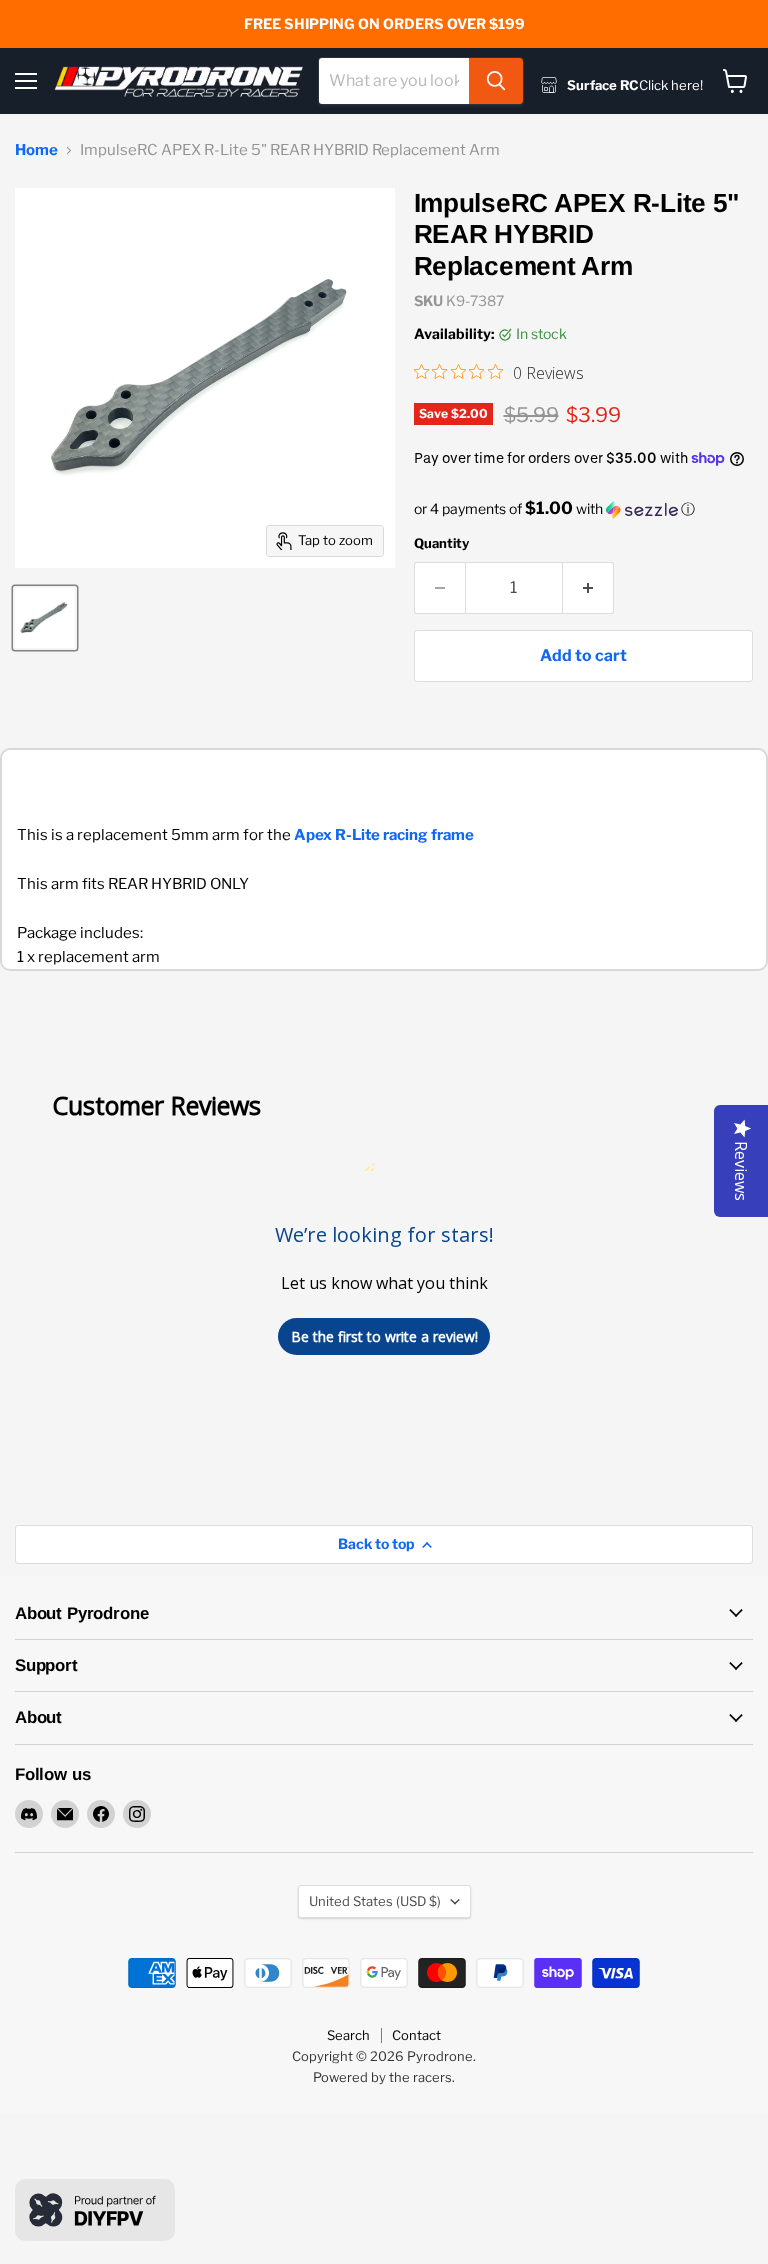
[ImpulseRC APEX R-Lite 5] (45, 618)
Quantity (441, 543)
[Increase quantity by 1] (588, 588)
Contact (416, 2035)
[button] (583, 509)
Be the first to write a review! (384, 1336)
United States (375, 1901)
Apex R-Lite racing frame (384, 835)
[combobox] (394, 81)
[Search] (496, 81)
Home (36, 150)
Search (348, 2035)
